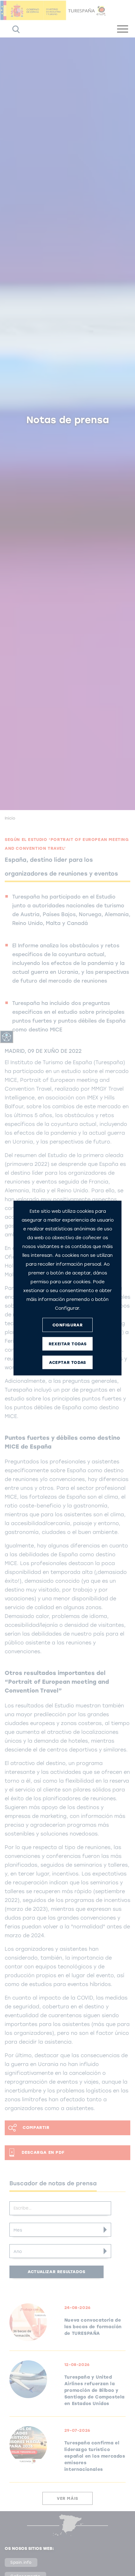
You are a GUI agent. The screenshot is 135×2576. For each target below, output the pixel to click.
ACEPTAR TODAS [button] (67, 1362)
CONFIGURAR (68, 1325)
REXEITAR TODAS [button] (67, 1344)
